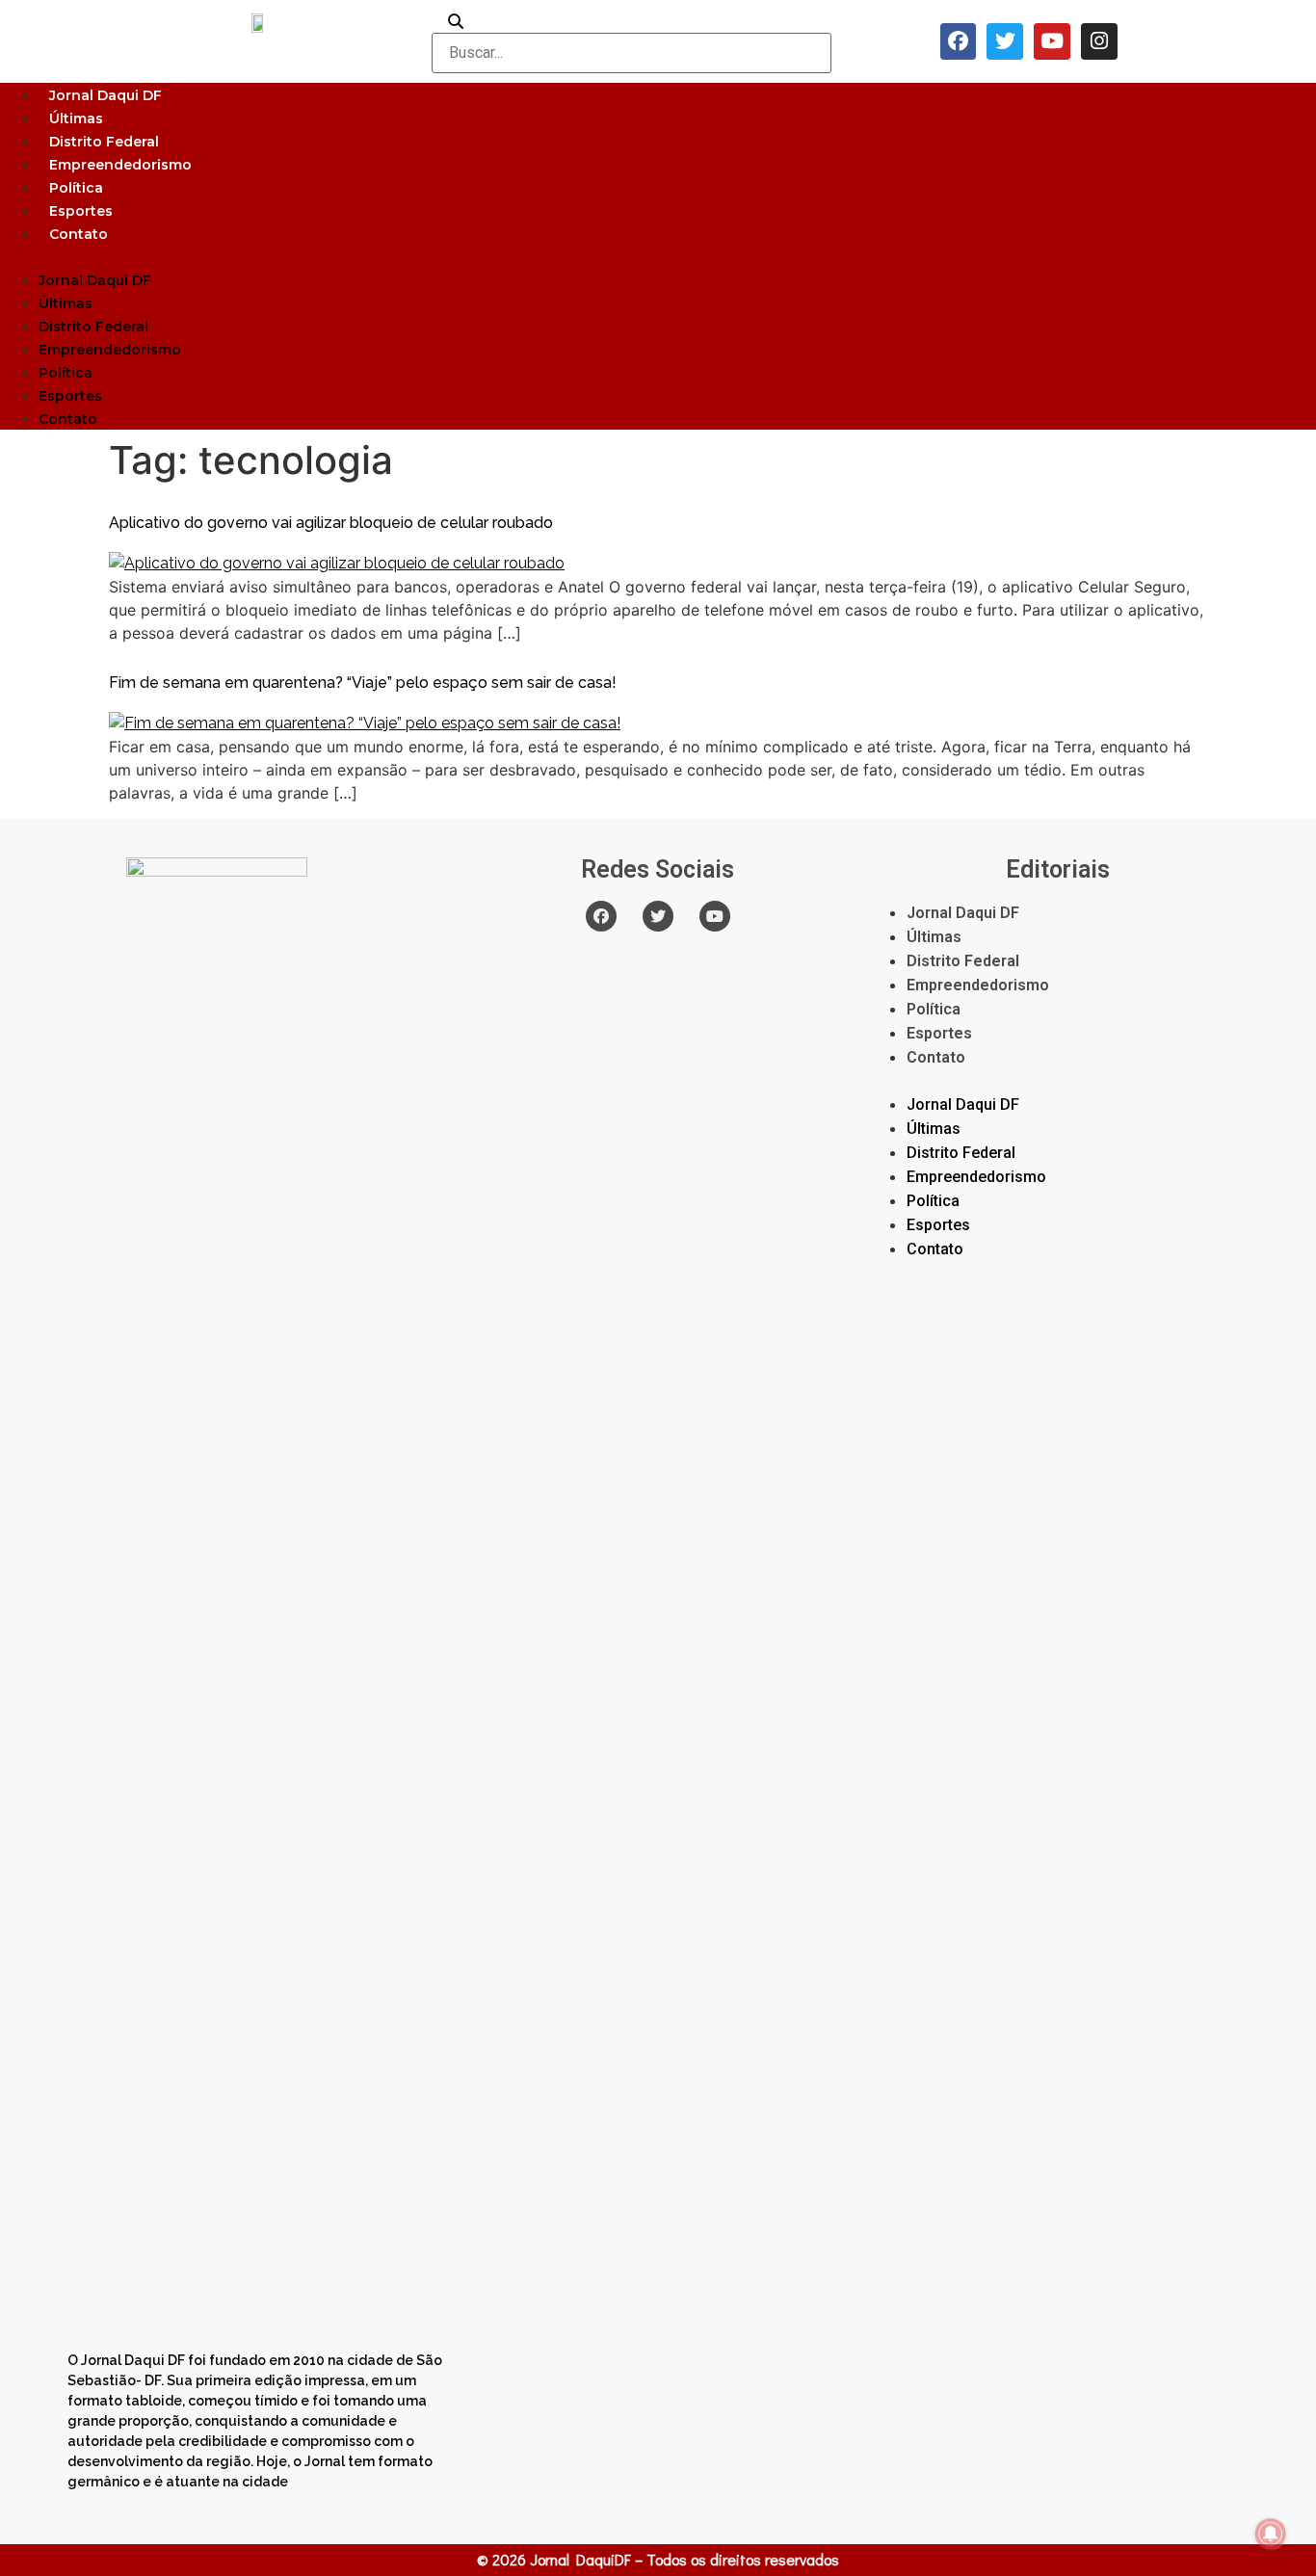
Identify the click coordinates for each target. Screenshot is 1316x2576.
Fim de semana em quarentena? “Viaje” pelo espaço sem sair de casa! (363, 683)
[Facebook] (959, 41)
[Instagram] (1099, 41)
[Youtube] (1052, 41)
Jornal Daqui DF (105, 95)
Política (76, 188)
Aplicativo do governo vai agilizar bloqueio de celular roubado (331, 523)
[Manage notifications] (1271, 2534)
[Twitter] (1005, 41)
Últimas (76, 118)
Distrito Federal (104, 142)
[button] (658, 256)
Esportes (81, 211)
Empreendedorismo (120, 165)
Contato (79, 234)
